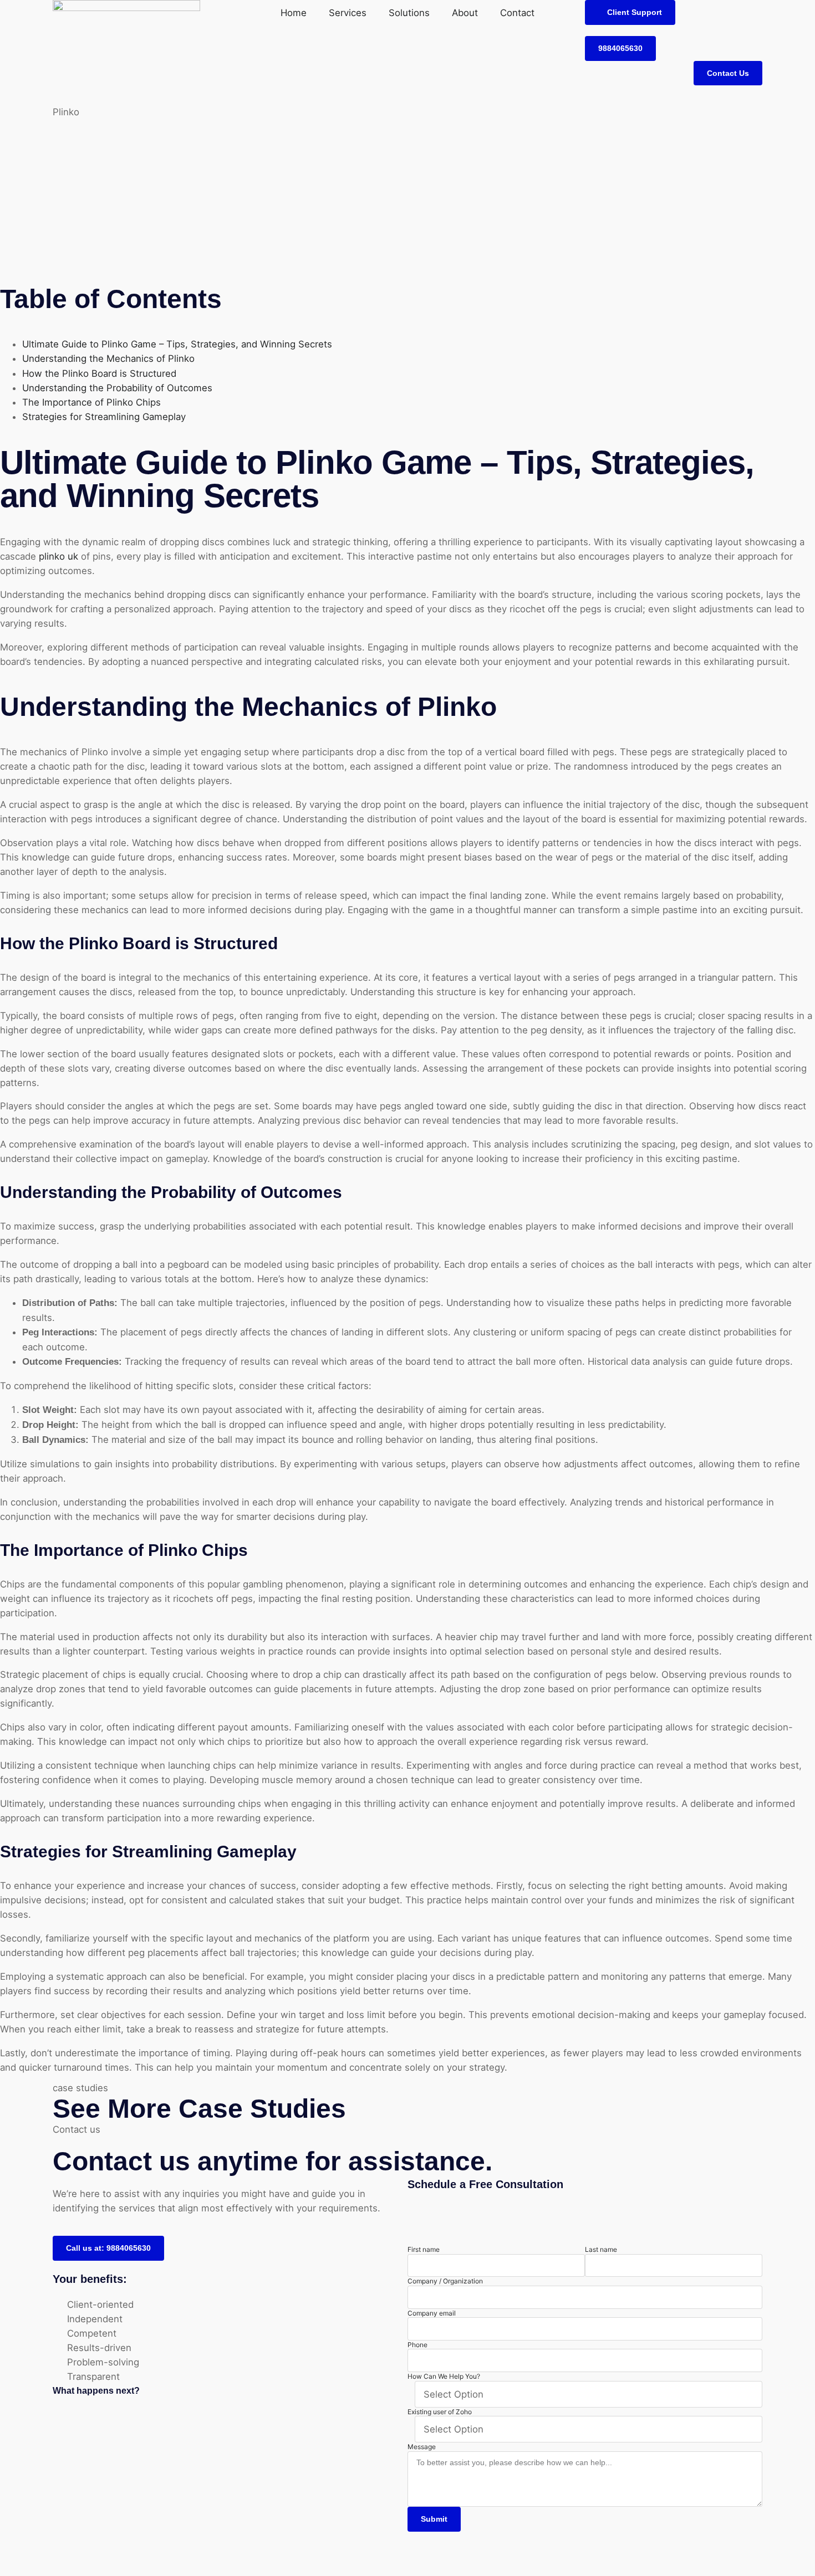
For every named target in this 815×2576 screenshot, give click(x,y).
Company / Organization (445, 2281)
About (465, 13)
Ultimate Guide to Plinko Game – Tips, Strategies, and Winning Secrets (177, 344)
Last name (601, 2249)
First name (424, 2249)
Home (294, 13)
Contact (517, 13)
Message (422, 2447)
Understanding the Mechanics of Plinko (108, 359)
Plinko (66, 112)
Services (348, 13)
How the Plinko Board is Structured (99, 373)
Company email (432, 2313)
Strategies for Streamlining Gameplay (104, 417)
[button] (630, 12)
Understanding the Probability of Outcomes (117, 388)
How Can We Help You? (444, 2376)
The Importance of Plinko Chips (91, 402)
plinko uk (58, 556)
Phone (417, 2345)
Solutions (409, 13)
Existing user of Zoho (440, 2412)
